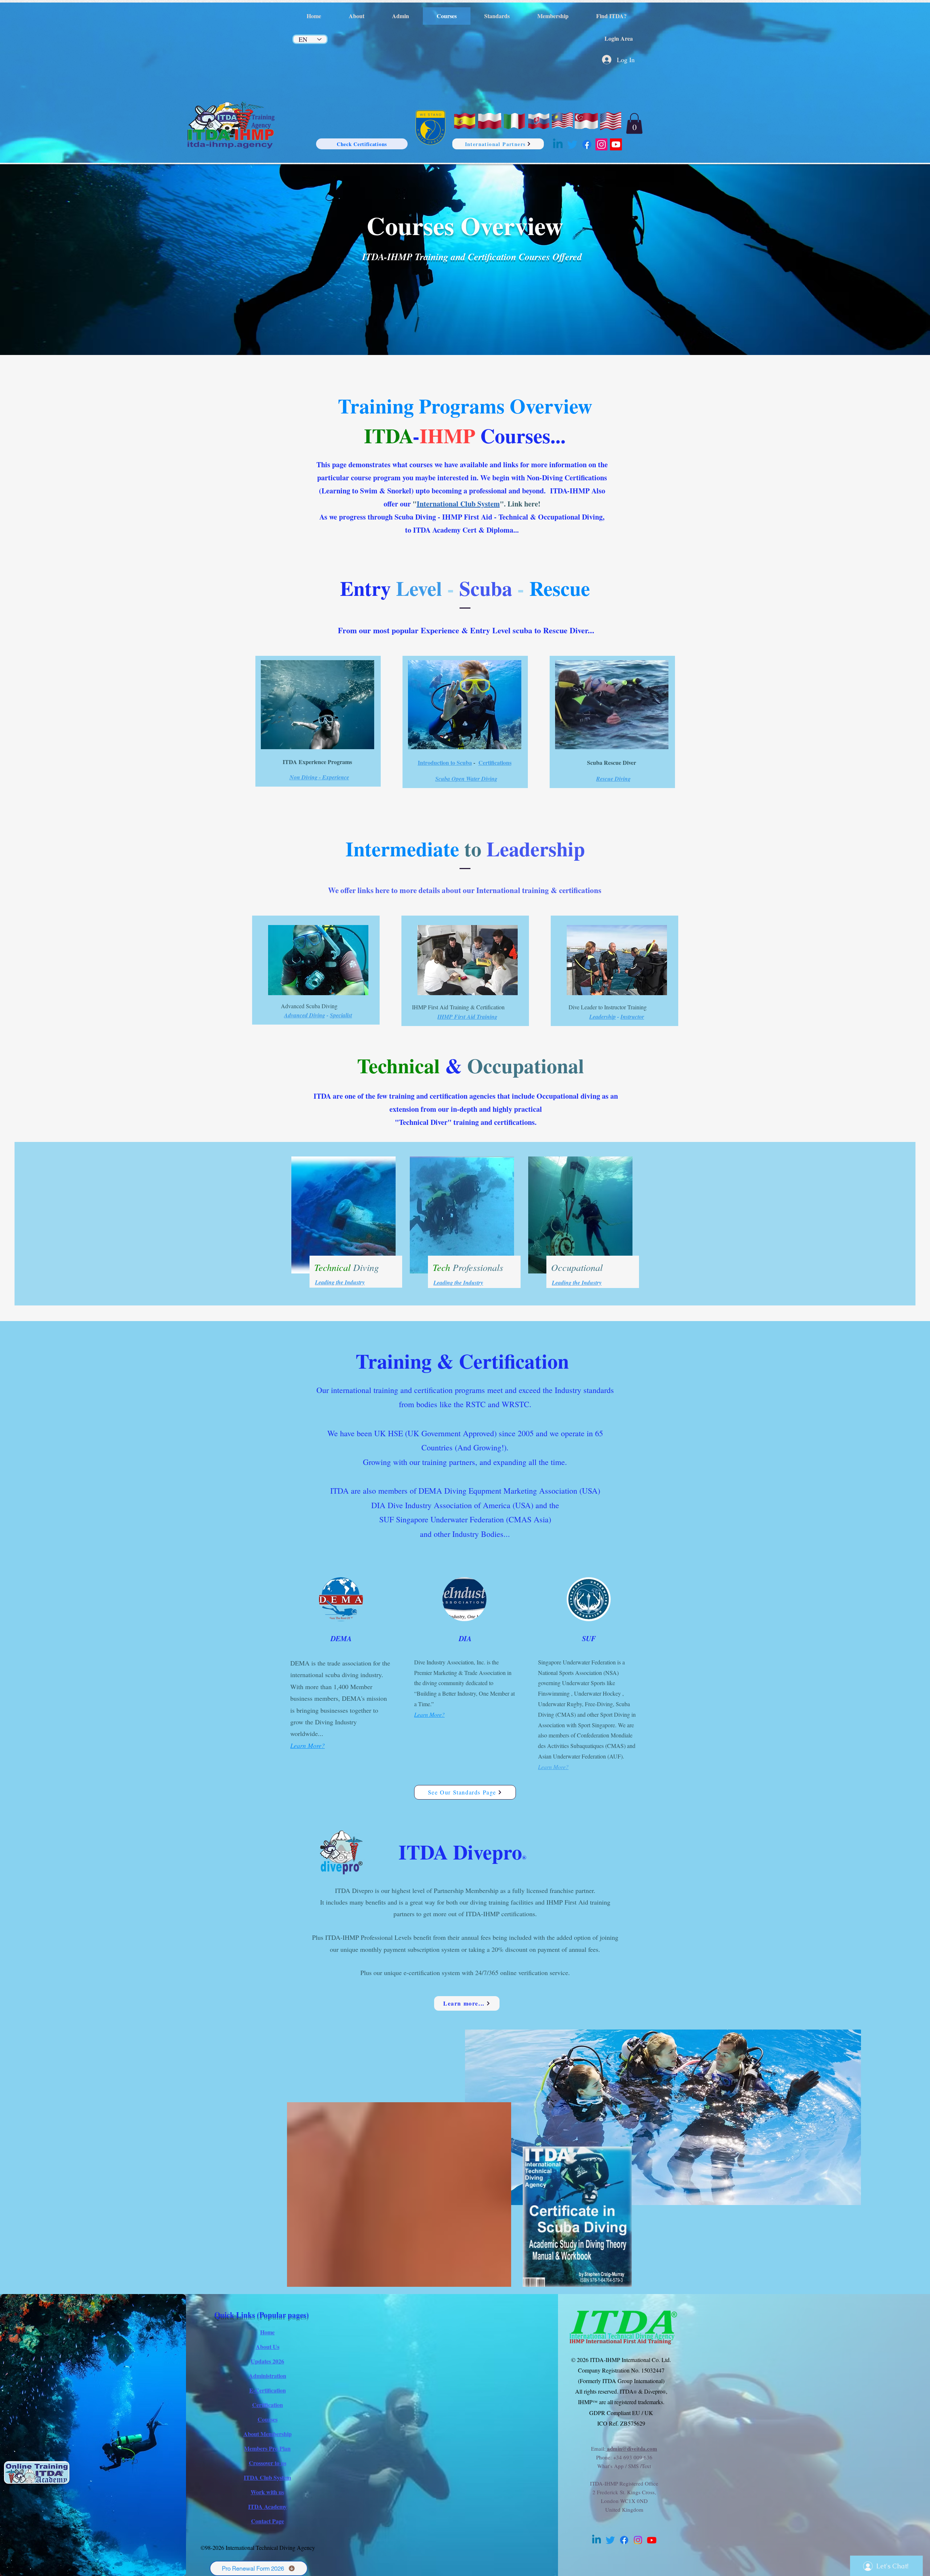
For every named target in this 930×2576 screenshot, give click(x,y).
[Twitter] (572, 144)
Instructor (632, 1017)
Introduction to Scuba (445, 762)
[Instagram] (601, 144)
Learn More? (308, 1745)
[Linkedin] (558, 144)
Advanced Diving (305, 1015)
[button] (634, 123)
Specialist (341, 1015)
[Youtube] (616, 144)
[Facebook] (587, 144)
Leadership (603, 1017)
